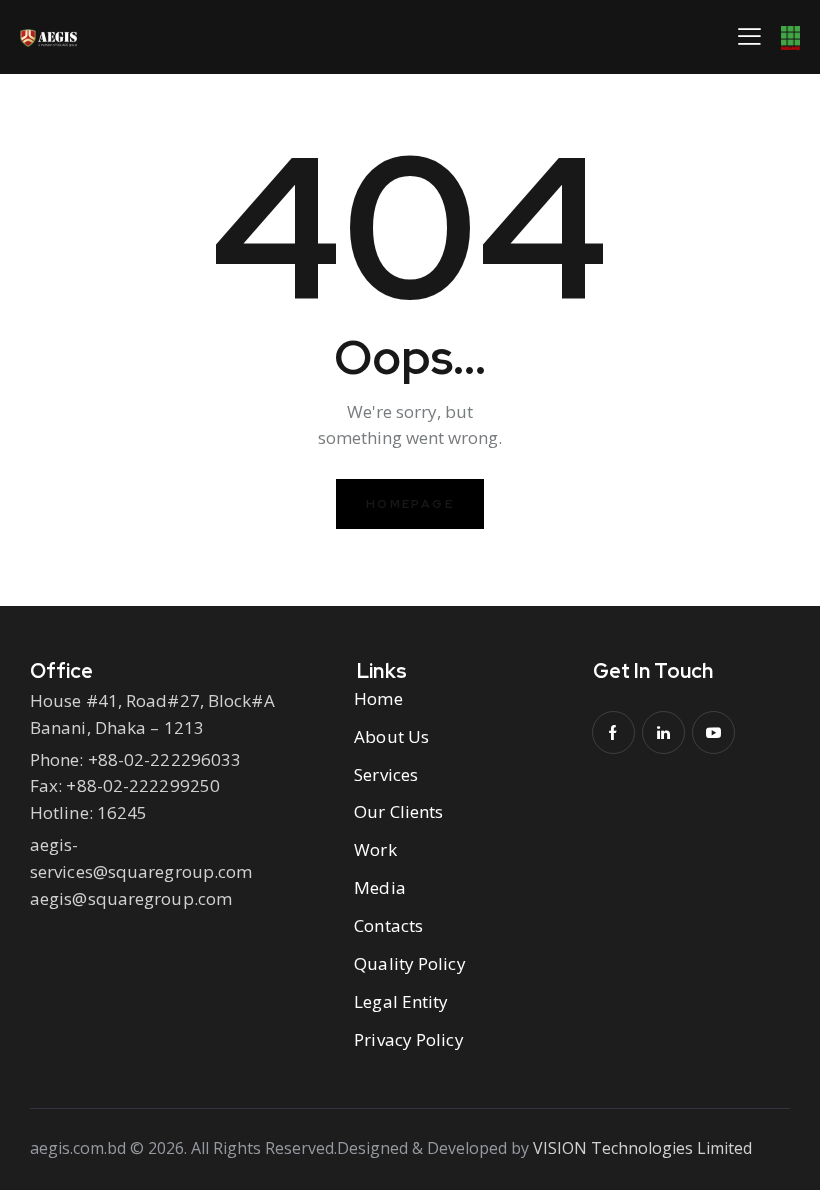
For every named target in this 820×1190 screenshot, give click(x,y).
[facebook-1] (613, 732)
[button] (749, 35)
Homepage (410, 504)
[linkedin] (663, 732)
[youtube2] (713, 732)
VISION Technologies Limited (642, 1148)
